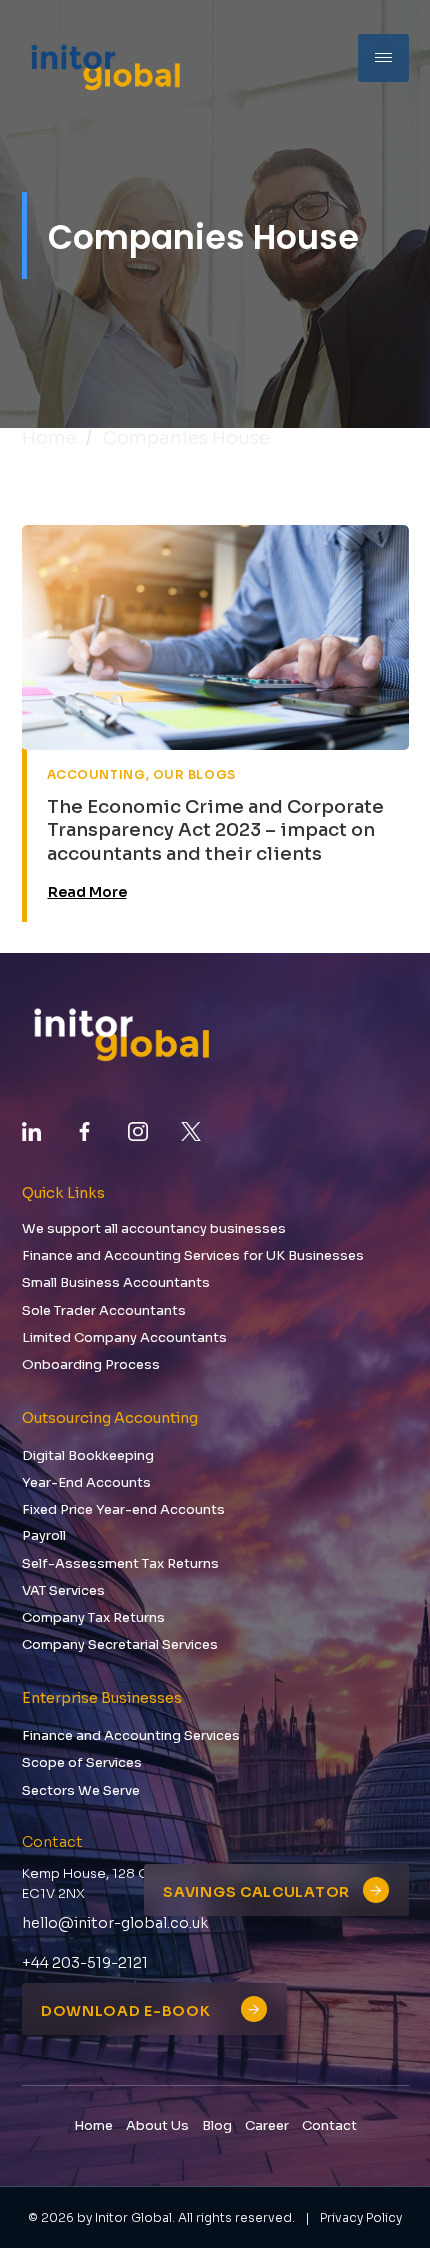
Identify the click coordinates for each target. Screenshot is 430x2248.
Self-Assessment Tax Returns (120, 1563)
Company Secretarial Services (120, 1644)
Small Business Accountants (116, 1282)
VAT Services (63, 1590)
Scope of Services (82, 1762)
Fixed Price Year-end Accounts (123, 1509)
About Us (157, 2125)
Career (267, 2125)
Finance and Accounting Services (131, 1735)
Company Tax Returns (93, 1617)
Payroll (44, 1535)
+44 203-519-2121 (85, 1963)
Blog (217, 2125)
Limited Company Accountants (124, 1337)
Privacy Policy (361, 2217)
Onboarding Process (91, 1364)
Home (49, 438)
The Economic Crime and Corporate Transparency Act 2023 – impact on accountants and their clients (215, 830)
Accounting (96, 774)
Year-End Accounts (86, 1482)
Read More (87, 892)
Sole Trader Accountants (104, 1310)
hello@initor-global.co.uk (115, 1923)
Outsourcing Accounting (110, 1418)
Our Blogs (194, 774)
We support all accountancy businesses (154, 1228)
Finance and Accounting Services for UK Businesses (193, 1255)
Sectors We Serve (81, 1790)
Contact (329, 2125)
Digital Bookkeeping (88, 1455)
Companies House (186, 438)
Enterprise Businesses (102, 1698)
